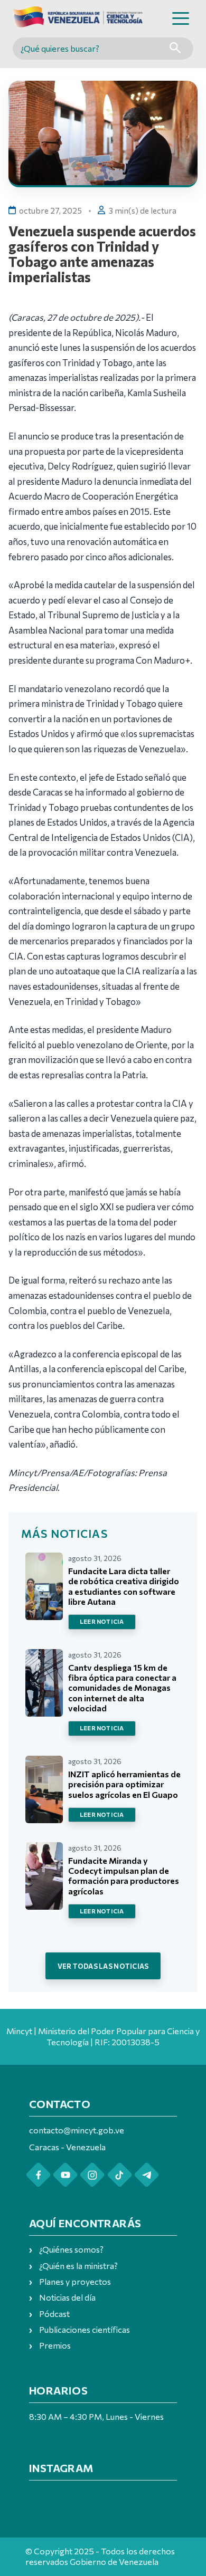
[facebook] (38, 2175)
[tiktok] (120, 2175)
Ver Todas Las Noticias (103, 1966)
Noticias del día (67, 2297)
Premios (55, 2345)
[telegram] (147, 2175)
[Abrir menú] (181, 18)
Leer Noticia (102, 1621)
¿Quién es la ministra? (78, 2266)
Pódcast (54, 2314)
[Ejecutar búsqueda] (175, 49)
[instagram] (92, 2175)
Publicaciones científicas (85, 2329)
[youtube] (65, 2175)
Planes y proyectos (75, 2281)
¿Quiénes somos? (71, 2249)
